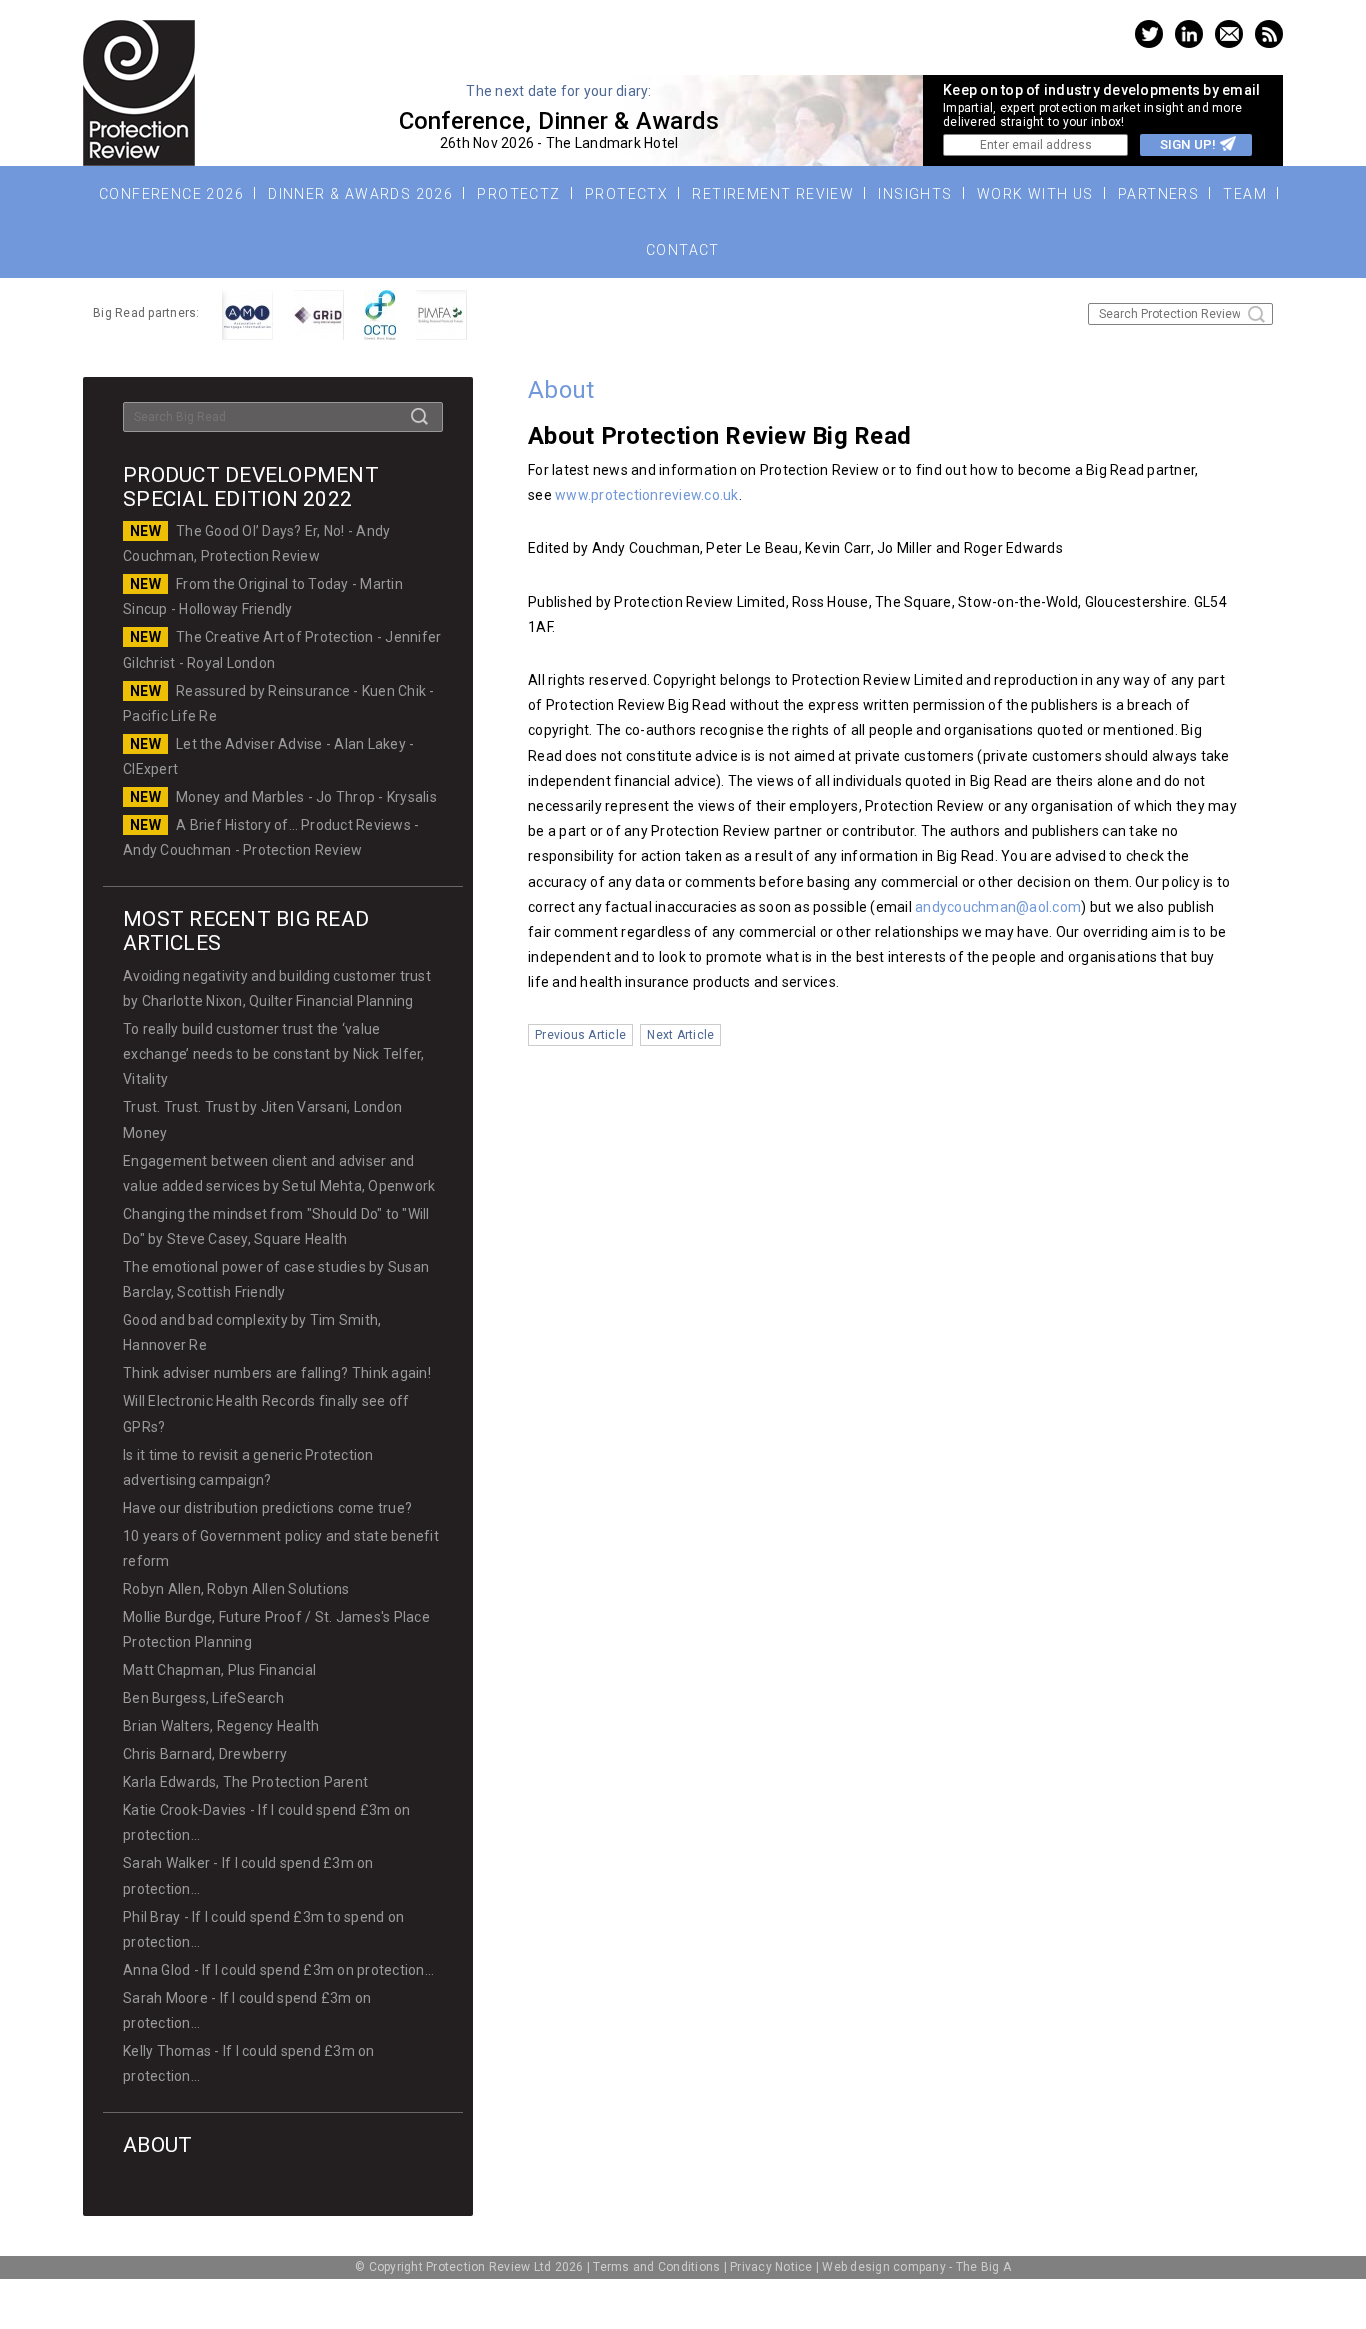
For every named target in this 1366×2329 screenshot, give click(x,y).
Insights (915, 194)
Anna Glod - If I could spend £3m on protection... (278, 1970)
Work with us (1035, 194)
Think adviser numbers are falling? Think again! (277, 1373)
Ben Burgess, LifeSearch (203, 1698)
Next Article (680, 1035)
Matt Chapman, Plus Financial (219, 1670)
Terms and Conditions (656, 2267)
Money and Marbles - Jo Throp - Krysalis (306, 797)
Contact (683, 250)
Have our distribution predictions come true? (267, 1508)
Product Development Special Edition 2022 (251, 487)
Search (1256, 314)
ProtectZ (518, 194)
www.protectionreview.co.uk (647, 495)
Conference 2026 (171, 194)
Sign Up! (1188, 144)
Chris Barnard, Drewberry (205, 1754)
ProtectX (626, 194)
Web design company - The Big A (916, 2267)
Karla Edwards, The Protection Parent (245, 1782)
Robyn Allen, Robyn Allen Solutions (236, 1589)
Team (1245, 194)
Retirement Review (773, 194)
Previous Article (580, 1035)
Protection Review (139, 93)
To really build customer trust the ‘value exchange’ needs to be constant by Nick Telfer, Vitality (274, 1054)
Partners (1158, 194)
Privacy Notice (771, 2267)
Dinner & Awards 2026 (360, 194)
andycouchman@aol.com (998, 907)
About (157, 2145)
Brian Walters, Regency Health (221, 1726)
